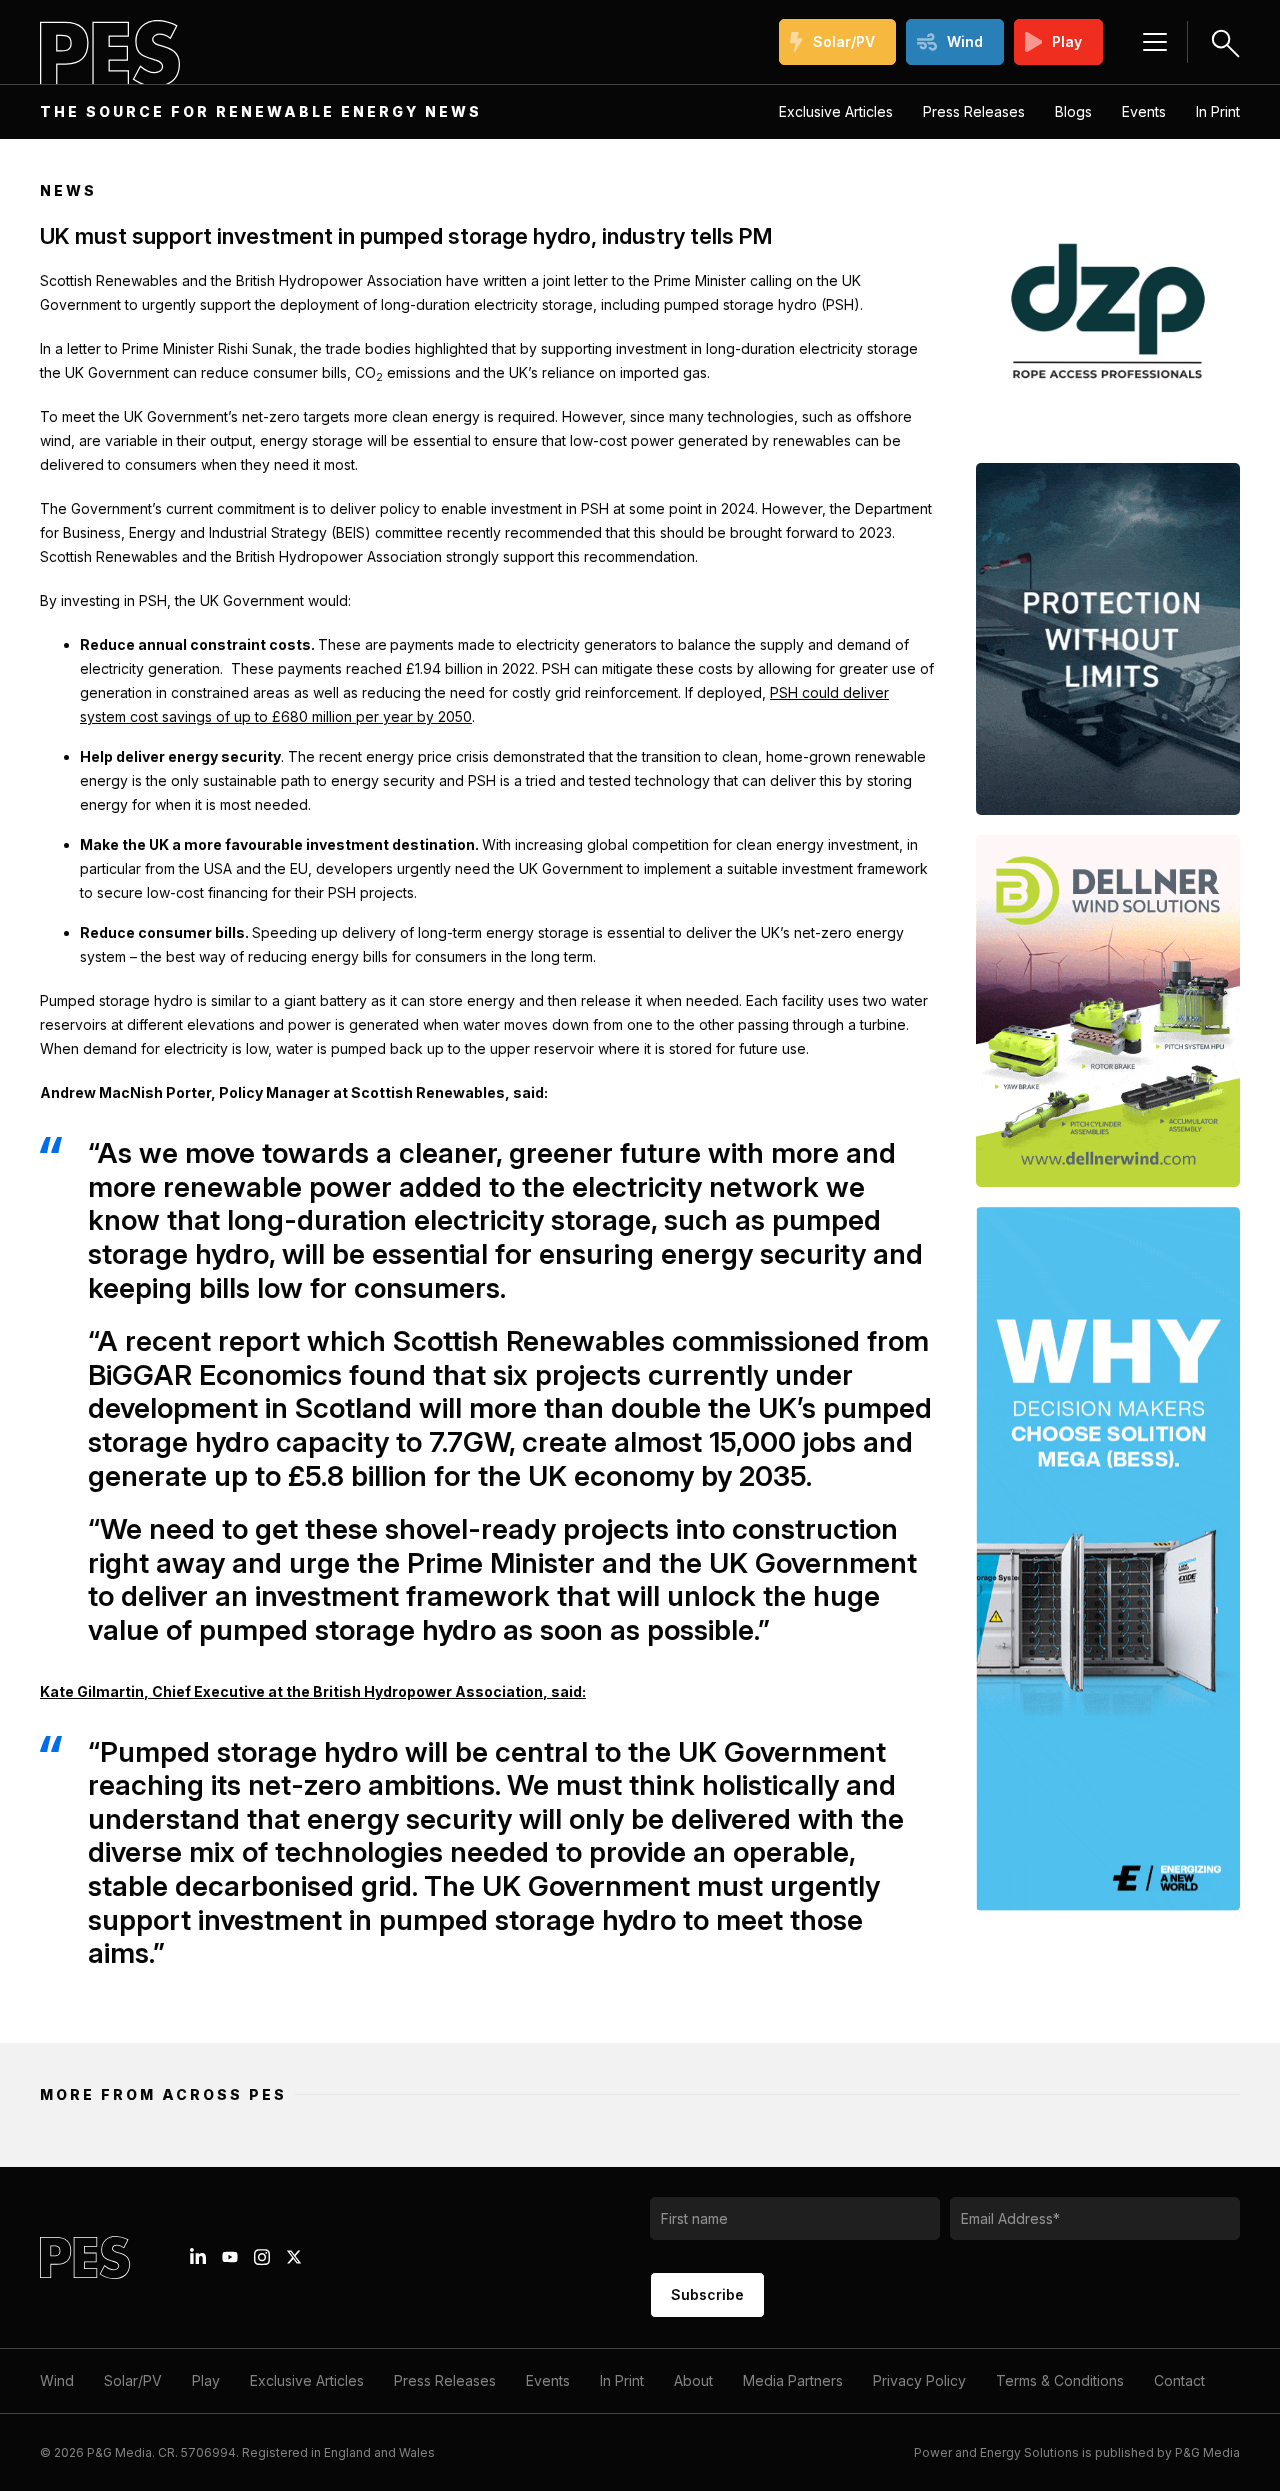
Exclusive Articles (836, 111)
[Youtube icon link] (230, 2257)
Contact (1179, 2380)
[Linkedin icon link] (198, 2257)
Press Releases (974, 111)
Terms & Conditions (1060, 2380)
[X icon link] (294, 2257)
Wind (965, 41)
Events (1144, 111)
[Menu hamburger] (1155, 42)
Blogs (1073, 111)
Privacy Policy (919, 2380)
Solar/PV (844, 41)
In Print (1218, 111)
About (693, 2380)
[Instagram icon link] (262, 2257)
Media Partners (793, 2380)
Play (1067, 41)
